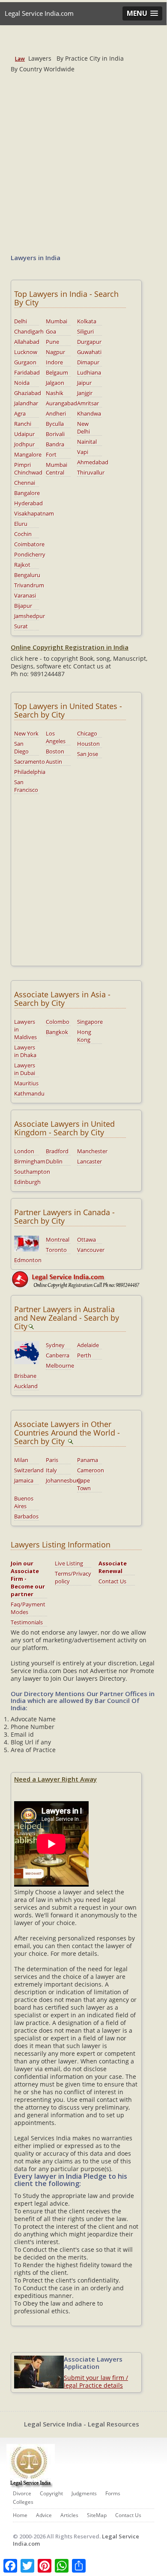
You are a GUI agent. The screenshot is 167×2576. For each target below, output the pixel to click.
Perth (84, 1355)
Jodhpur (24, 444)
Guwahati (89, 352)
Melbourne (60, 1366)
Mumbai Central (57, 469)
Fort (51, 454)
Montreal (58, 1240)
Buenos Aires (24, 1502)
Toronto (56, 1250)
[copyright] (83, 1279)
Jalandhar (26, 403)
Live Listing (69, 1563)
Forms (113, 2493)
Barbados (26, 1516)
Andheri (56, 413)
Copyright (51, 2493)
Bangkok (57, 1032)
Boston (55, 751)
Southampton (32, 1172)
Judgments (84, 2493)
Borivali (55, 434)
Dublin (54, 1161)
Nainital (87, 442)
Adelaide (88, 1345)
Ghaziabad (28, 393)
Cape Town (84, 1484)
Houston (88, 744)
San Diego (21, 747)
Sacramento (30, 762)
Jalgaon (55, 383)
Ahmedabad (93, 462)
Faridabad (27, 372)
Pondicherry (30, 554)
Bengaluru (27, 575)
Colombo (58, 1022)
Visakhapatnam (34, 513)
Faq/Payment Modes (28, 1608)
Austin (54, 762)
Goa (51, 331)
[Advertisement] (83, 158)
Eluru (21, 524)
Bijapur (23, 606)
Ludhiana (89, 372)
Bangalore (27, 493)
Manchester (92, 1151)
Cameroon (91, 1470)
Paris (52, 1460)
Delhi (21, 321)
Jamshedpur (30, 616)
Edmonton (28, 1260)
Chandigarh (29, 331)
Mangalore (28, 454)
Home (20, 2515)
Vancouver (91, 1250)
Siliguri (85, 331)
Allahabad (27, 342)
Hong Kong (84, 1036)
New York (26, 733)
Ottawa (86, 1240)
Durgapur (89, 342)
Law (20, 59)
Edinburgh (27, 1182)
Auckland (26, 1386)
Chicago (87, 733)
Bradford (57, 1151)
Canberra (58, 1355)
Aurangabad (61, 403)
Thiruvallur (91, 472)
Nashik (55, 393)
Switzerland (29, 1470)
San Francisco (26, 786)
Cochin (23, 534)
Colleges (23, 2502)
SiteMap (97, 2515)
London (24, 1151)
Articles (69, 2515)
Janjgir (85, 393)
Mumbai (57, 321)
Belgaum (57, 372)
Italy (51, 1470)
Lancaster (89, 1161)
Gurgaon (25, 362)
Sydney (55, 1345)
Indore (54, 362)
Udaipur (24, 434)
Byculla (55, 424)
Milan (21, 1460)
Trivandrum (29, 585)
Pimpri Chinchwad (28, 469)
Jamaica (24, 1480)
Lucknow (26, 352)
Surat (21, 626)
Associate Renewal (113, 1567)
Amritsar (88, 403)
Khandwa (89, 413)
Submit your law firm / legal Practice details (96, 2381)
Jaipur (84, 383)
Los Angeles (56, 737)
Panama (88, 1460)
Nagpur (55, 352)
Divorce (22, 2493)
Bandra (55, 444)
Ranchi (23, 424)
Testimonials (27, 1622)
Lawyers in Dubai (25, 1069)
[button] (142, 13)
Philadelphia (30, 772)
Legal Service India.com (39, 13)
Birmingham (30, 1161)
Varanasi (25, 595)
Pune (52, 342)
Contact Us (112, 1581)
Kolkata (87, 321)
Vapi (83, 452)
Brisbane (25, 1376)
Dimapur (88, 362)
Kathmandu (29, 1093)
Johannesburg (64, 1480)
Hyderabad (28, 503)
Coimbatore (29, 544)
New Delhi (83, 428)
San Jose (88, 754)
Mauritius (26, 1083)
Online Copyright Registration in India (70, 647)
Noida (22, 383)
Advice (44, 2515)
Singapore (90, 1022)
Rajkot (22, 565)
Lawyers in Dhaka (25, 1051)
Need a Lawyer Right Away (55, 1779)
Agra (20, 413)
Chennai (25, 483)
